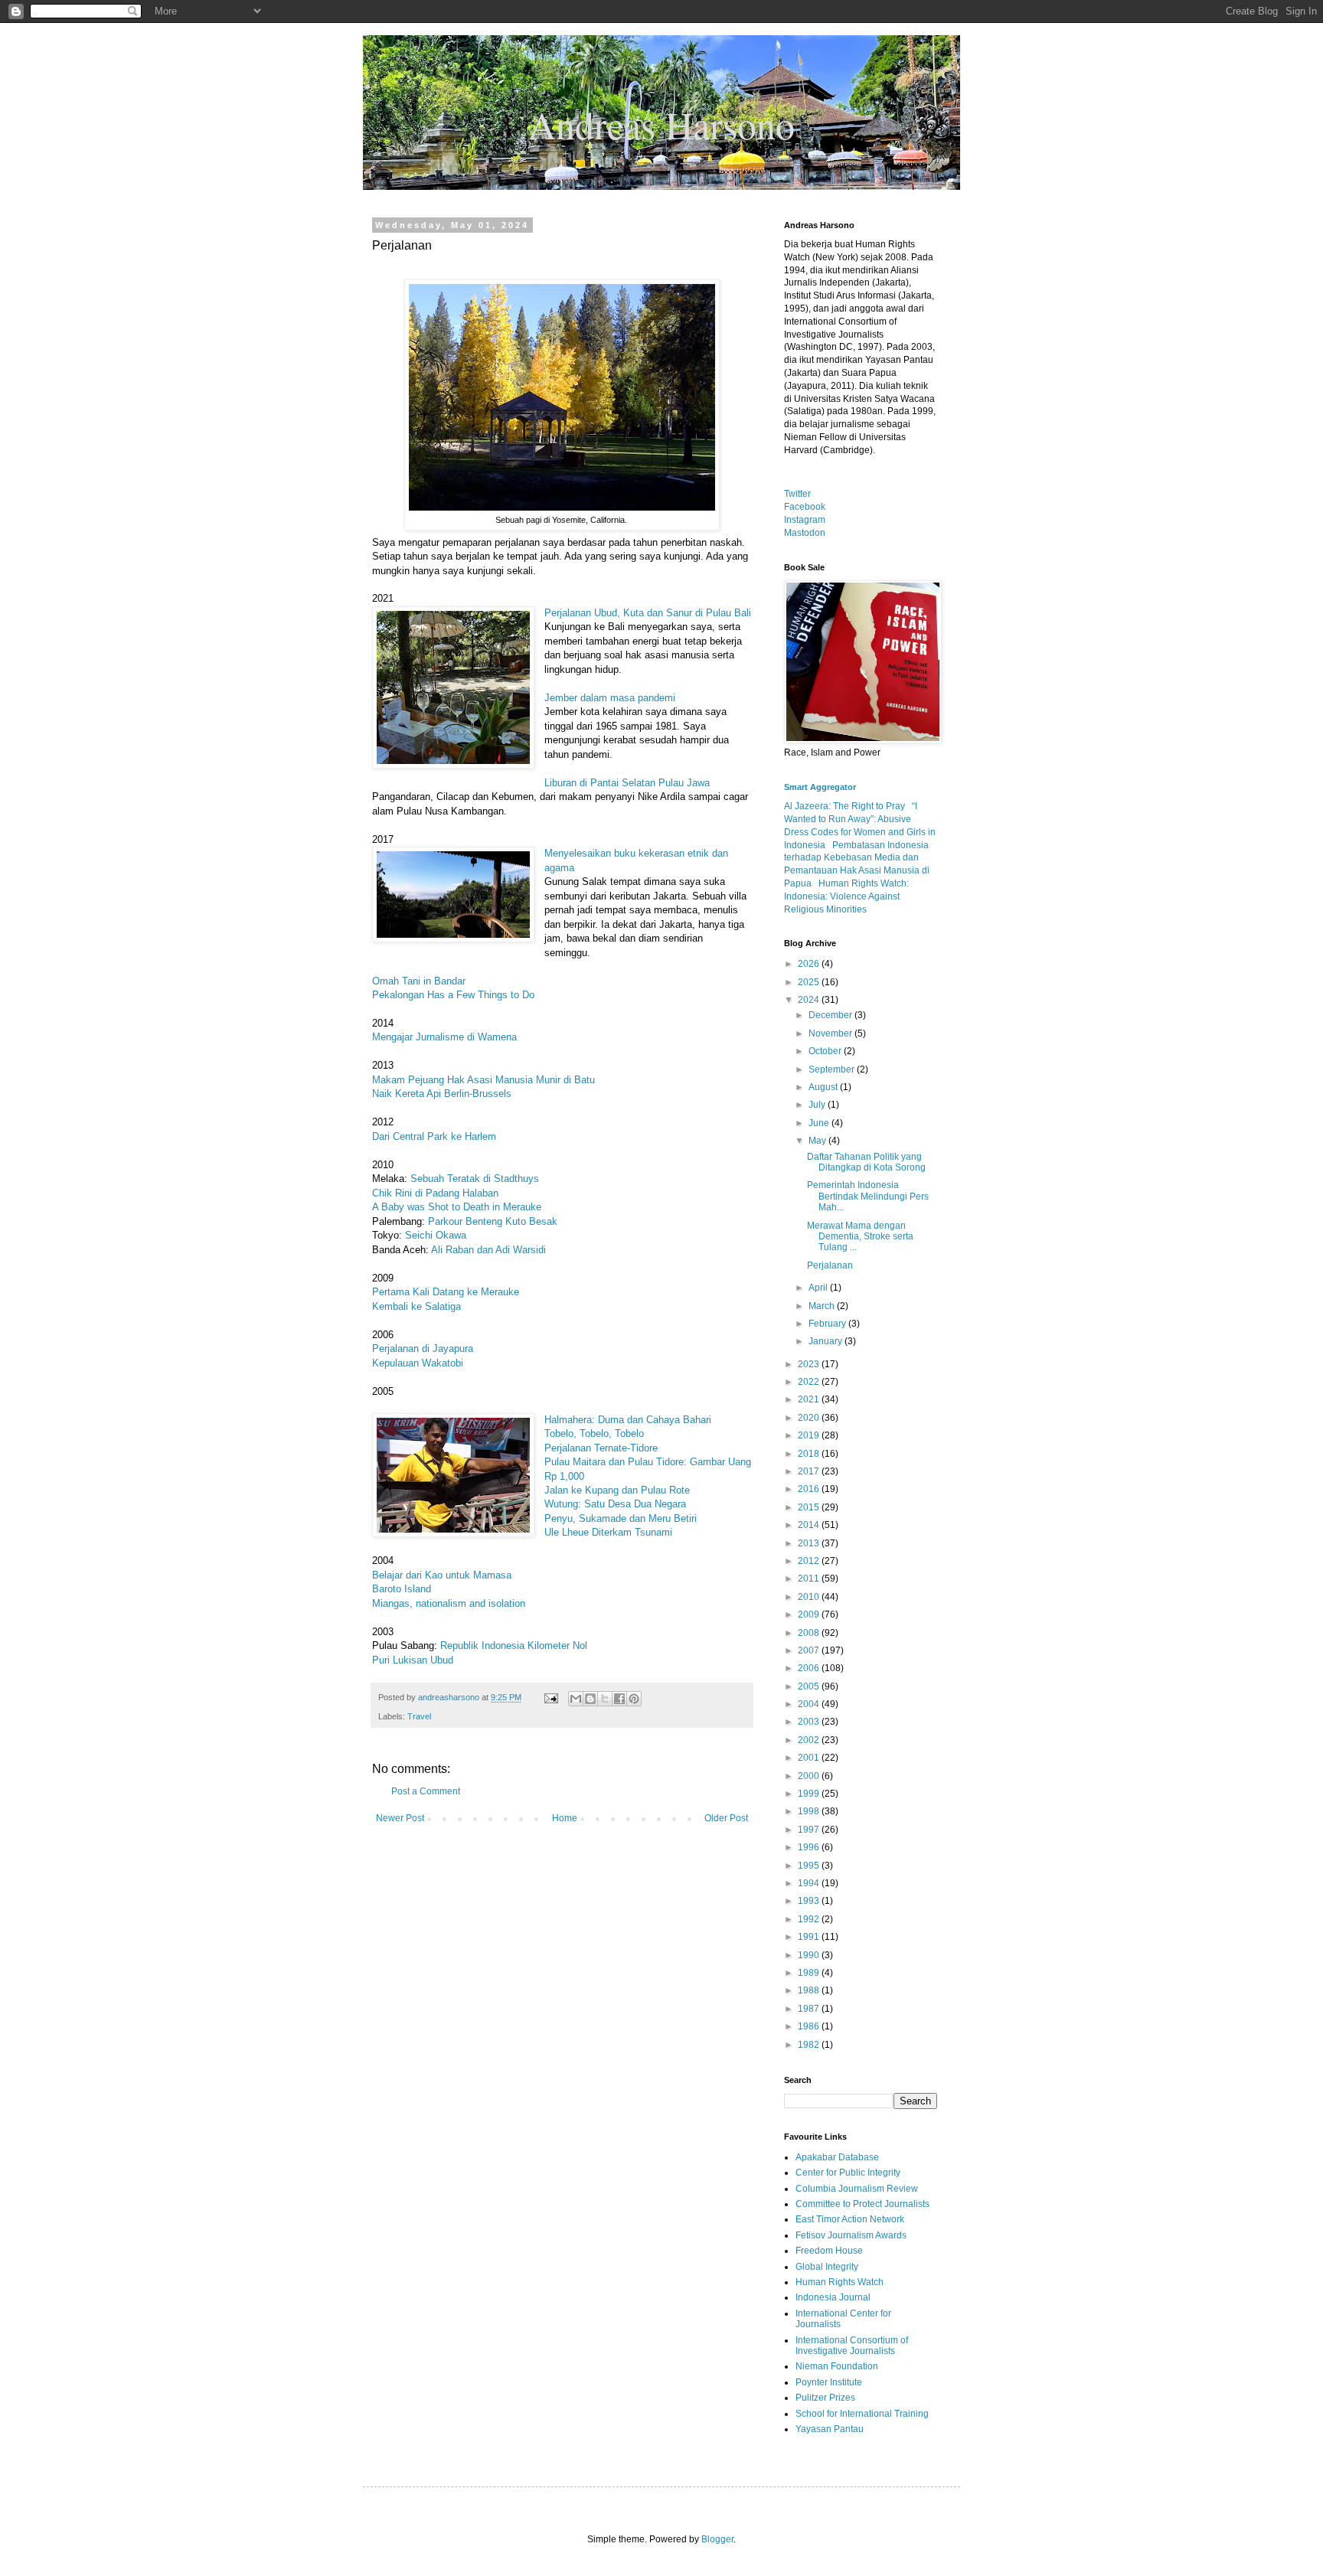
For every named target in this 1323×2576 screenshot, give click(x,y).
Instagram (805, 520)
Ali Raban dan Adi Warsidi (488, 1250)
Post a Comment (426, 1791)
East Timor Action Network (850, 2219)
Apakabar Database (837, 2157)
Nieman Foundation (837, 2366)
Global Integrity (827, 2267)
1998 (810, 1811)
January (826, 1341)
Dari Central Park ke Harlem (434, 1136)
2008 (810, 1633)
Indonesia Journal (833, 2297)
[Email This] (576, 1699)
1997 (810, 1830)
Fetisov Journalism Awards (851, 2235)
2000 (810, 1776)
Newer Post (400, 1818)
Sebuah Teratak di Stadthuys (475, 1179)
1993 (810, 1901)
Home (565, 1818)
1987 (810, 2009)
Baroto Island (402, 1589)
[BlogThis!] (590, 1699)
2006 (810, 1668)
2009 (810, 1614)
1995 (810, 1866)
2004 (810, 1704)
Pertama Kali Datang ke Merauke (446, 1292)
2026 (810, 964)
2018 (810, 1454)
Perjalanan (830, 1265)
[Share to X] (605, 1699)
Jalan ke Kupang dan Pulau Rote (617, 1490)
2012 (810, 1561)
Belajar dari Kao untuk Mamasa (442, 1575)
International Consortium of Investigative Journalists (852, 2346)
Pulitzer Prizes (825, 2398)
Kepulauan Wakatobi (418, 1363)
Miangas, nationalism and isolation (449, 1603)
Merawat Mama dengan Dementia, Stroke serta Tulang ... (860, 1237)
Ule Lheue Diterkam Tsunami (608, 1532)
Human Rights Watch (840, 2282)
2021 (810, 1399)
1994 (810, 1883)
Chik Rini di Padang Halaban (435, 1193)
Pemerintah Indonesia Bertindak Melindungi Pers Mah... (868, 1196)
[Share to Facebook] (619, 1699)
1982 (810, 2045)
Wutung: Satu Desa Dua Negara (615, 1504)
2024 (810, 1000)
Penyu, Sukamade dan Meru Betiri (621, 1518)
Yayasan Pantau (830, 2429)
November (831, 1033)
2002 (810, 1740)
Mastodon (805, 533)
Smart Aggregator (820, 787)
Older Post (726, 1818)
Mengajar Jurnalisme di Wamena (444, 1037)
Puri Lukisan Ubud (413, 1660)
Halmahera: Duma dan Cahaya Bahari (628, 1420)
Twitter (797, 494)
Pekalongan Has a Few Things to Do (453, 995)
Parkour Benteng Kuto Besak (493, 1221)
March (823, 1306)
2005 (810, 1686)
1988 (810, 1990)
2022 (810, 1382)
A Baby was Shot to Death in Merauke (457, 1207)
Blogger (717, 2539)
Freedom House (829, 2251)
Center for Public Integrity (848, 2173)
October (826, 1051)
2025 (810, 982)
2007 (810, 1650)
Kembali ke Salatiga (416, 1306)
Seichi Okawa (436, 1235)
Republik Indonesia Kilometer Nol (514, 1646)
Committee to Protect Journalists (862, 2204)
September (833, 1069)
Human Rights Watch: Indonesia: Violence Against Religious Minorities (846, 896)
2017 (810, 1471)
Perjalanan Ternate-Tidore (601, 1448)
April (819, 1288)
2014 (810, 1525)
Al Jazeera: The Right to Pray (844, 806)
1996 (810, 1847)
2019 (810, 1435)
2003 (810, 1722)
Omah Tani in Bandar (419, 981)
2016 (810, 1489)
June (820, 1123)
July (818, 1105)
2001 (810, 1758)
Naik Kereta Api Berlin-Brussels (442, 1094)
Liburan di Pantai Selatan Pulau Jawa (627, 783)
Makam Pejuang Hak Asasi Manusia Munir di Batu (483, 1080)
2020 (810, 1418)
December (831, 1015)
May (818, 1141)
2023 (810, 1364)
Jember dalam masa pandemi (610, 698)
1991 (810, 1937)
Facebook (805, 507)
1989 (810, 1973)
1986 (810, 2026)
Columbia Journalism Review (857, 2189)
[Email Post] (550, 1697)
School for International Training (862, 2414)
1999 (810, 1794)
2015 (810, 1507)
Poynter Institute (829, 2382)
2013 (810, 1543)
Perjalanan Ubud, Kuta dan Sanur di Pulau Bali (648, 613)
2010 (810, 1597)
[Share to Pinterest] (634, 1699)
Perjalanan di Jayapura (423, 1348)
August (824, 1087)
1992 (810, 1919)
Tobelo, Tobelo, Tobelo (594, 1433)
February (828, 1324)
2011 (810, 1579)
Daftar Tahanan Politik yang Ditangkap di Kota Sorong (866, 1162)
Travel (419, 1716)
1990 (810, 1955)
